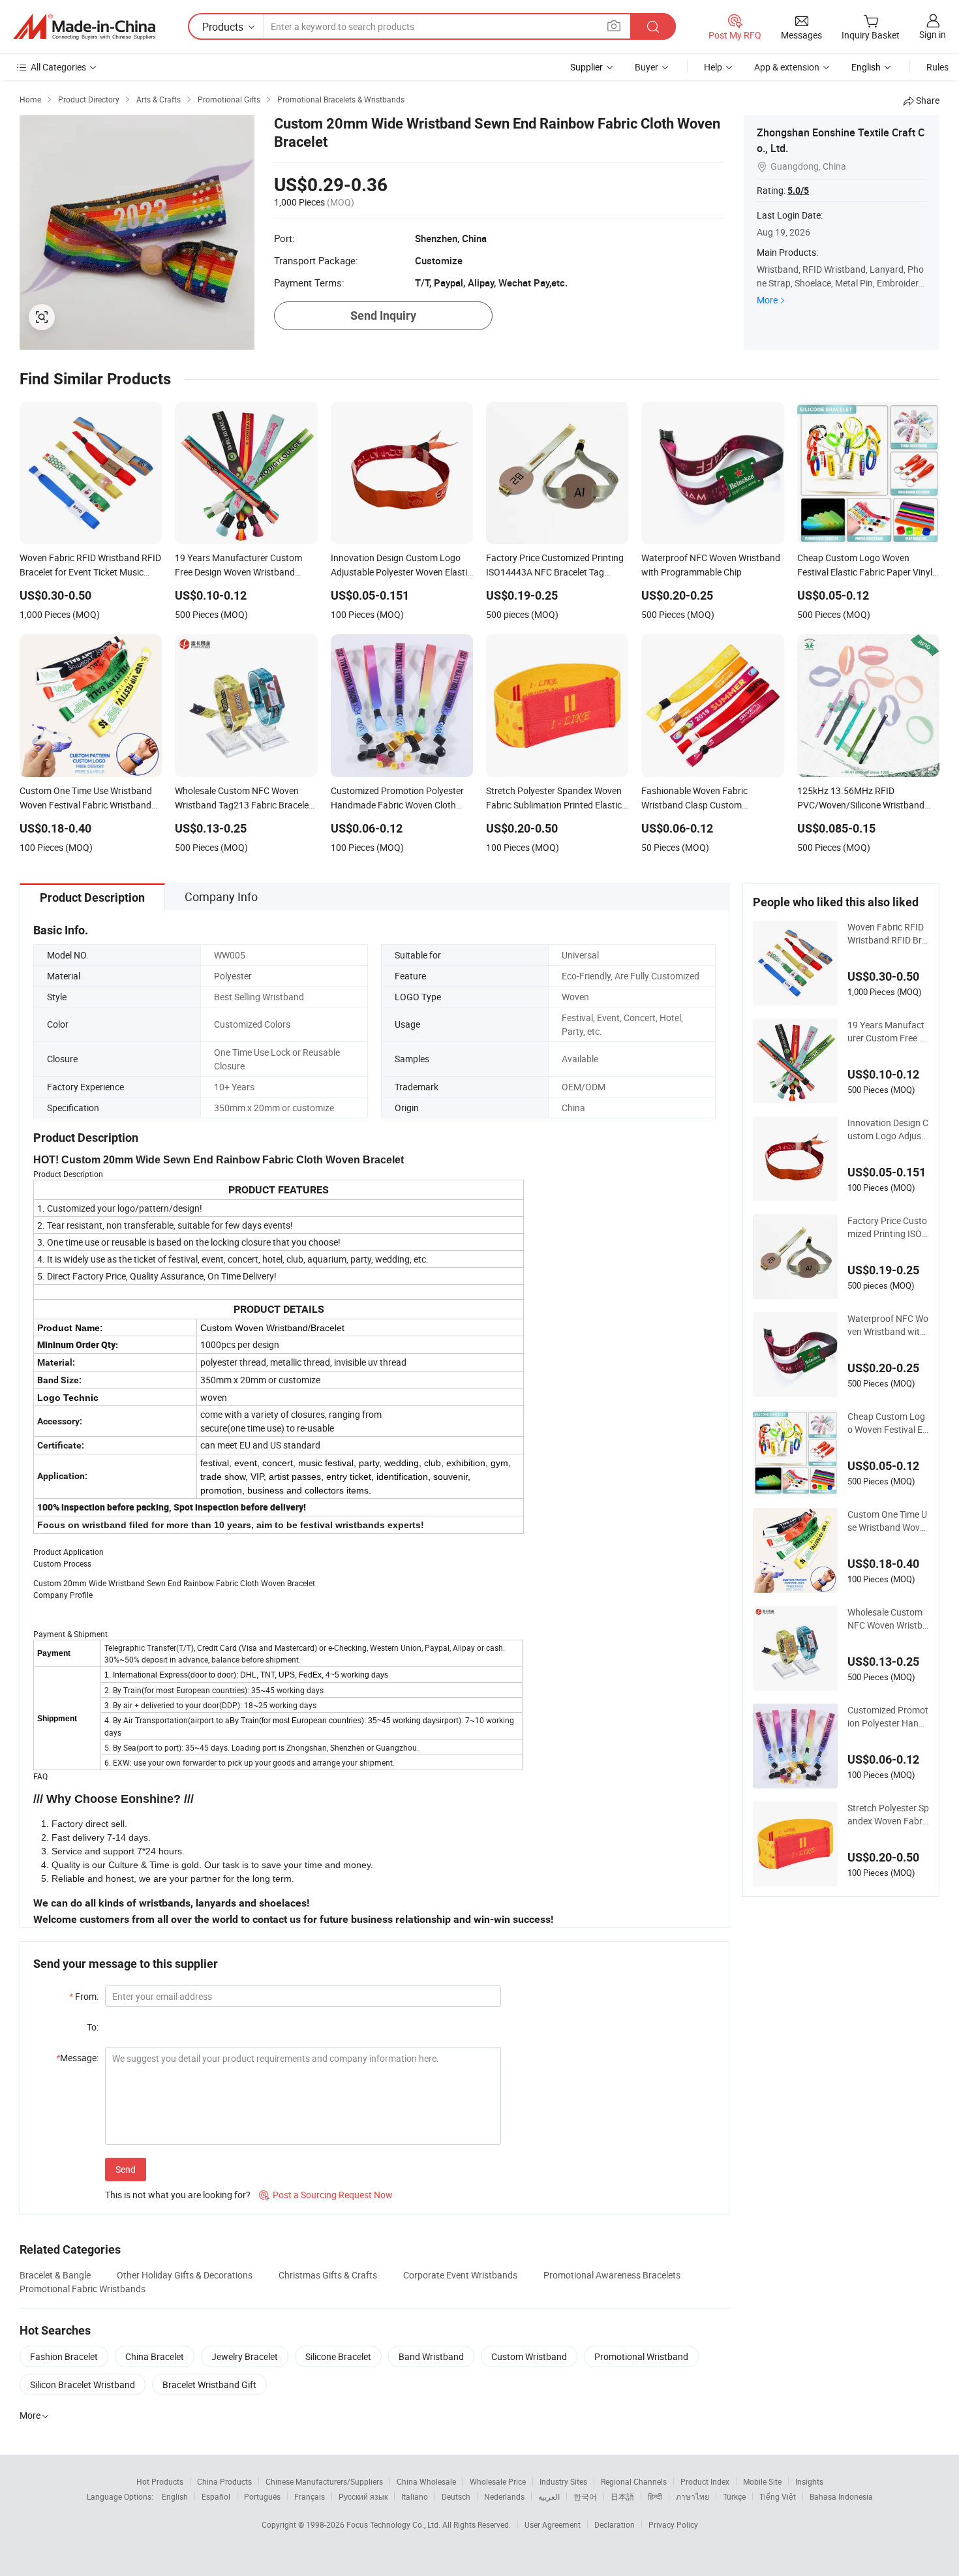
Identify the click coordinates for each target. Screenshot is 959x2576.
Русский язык (363, 2496)
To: (93, 2027)
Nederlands (504, 2496)
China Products (224, 2481)
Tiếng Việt (778, 2496)
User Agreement (553, 2524)
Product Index (705, 2481)
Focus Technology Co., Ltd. (394, 2524)
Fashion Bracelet (64, 2356)
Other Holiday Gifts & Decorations (185, 2275)
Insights (809, 2481)
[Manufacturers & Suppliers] (84, 27)
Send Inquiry (383, 315)
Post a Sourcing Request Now (326, 2195)
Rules (937, 67)
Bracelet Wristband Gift (209, 2384)
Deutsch (456, 2496)
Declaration (615, 2524)
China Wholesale (426, 2481)
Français (310, 2496)
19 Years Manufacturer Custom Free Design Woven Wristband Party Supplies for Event (888, 1032)
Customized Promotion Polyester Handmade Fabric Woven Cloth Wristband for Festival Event (888, 1717)
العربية (549, 2496)
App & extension (787, 67)
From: (84, 1996)
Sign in (933, 34)
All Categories (58, 67)
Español (216, 2496)
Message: (77, 2058)
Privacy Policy (673, 2524)
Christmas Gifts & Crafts (328, 2275)
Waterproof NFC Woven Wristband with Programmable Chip (888, 1325)
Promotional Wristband (641, 2356)
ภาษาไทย (693, 2496)
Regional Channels (634, 2481)
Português (262, 2496)
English (175, 2496)
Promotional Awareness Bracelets (612, 2275)
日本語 (622, 2496)
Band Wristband (431, 2356)
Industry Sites (563, 2481)
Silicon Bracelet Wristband (83, 2384)
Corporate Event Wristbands (460, 2275)
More (767, 300)
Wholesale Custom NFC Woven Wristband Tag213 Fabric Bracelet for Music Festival (888, 1619)
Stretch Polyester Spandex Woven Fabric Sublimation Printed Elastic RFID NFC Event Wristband (888, 1815)
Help (713, 67)
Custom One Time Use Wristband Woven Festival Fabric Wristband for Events (888, 1521)
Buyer (647, 67)
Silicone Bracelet (338, 2356)
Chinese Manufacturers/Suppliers (324, 2481)
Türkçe (734, 2496)
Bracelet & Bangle (55, 2275)
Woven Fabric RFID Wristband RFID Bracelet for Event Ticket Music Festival (888, 934)
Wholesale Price (498, 2481)
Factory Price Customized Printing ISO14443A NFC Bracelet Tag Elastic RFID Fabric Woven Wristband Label (888, 1227)
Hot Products (160, 2481)
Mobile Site (762, 2481)
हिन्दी (655, 2496)
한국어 (585, 2496)
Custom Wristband (529, 2356)
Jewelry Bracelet (245, 2356)
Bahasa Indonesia (841, 2496)
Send (126, 2169)
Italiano (415, 2496)
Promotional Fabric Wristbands (83, 2289)
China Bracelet (155, 2356)
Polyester (233, 976)
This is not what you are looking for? (178, 2195)
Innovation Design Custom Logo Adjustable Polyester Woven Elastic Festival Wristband (888, 1129)
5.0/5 (798, 191)
